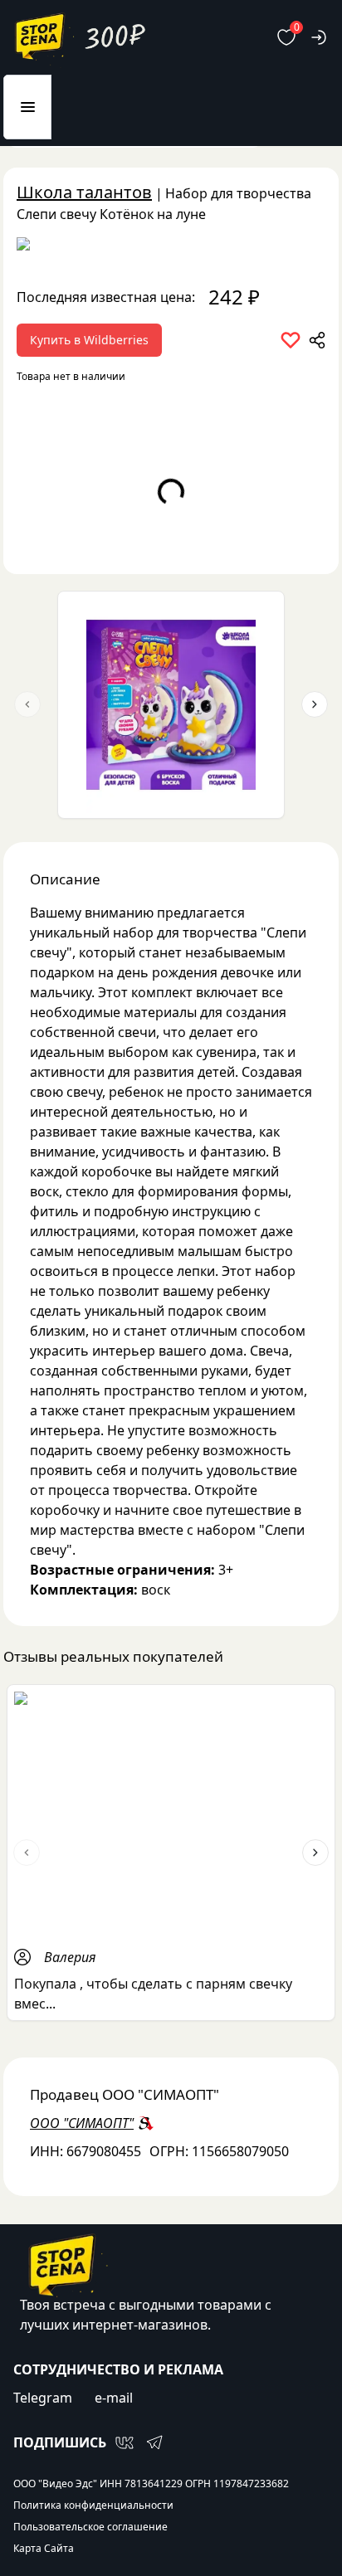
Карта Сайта (44, 2549)
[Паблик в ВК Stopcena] (125, 2442)
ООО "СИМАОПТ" (82, 2123)
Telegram (43, 2398)
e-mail (114, 2398)
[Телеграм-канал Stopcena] (154, 2442)
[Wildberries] (171, 247)
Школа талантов (84, 192)
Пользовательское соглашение (90, 2527)
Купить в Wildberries (89, 340)
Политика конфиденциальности (93, 2505)
